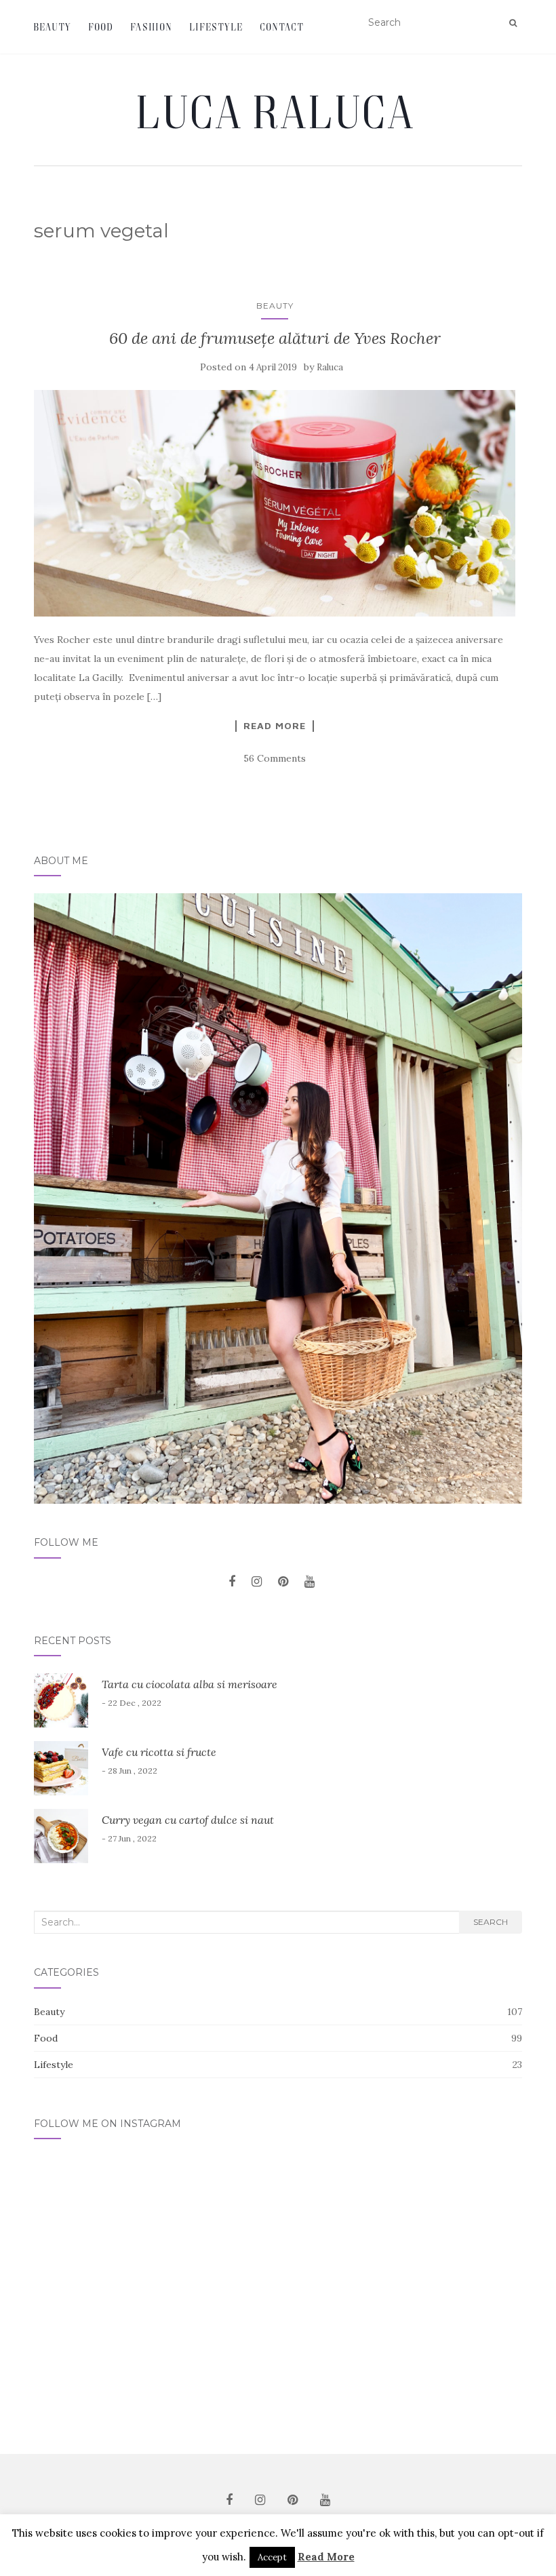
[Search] (513, 23)
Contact (282, 27)
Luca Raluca (278, 111)
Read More (275, 726)
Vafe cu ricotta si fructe (159, 1752)
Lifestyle (217, 27)
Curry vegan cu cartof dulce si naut (188, 1820)
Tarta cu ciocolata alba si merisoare (190, 1684)
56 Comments (275, 758)
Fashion (152, 27)
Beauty (53, 27)
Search (491, 1922)
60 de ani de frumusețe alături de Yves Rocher (275, 338)
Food (101, 27)
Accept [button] (272, 2557)
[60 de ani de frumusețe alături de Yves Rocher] (275, 503)
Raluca (330, 367)
